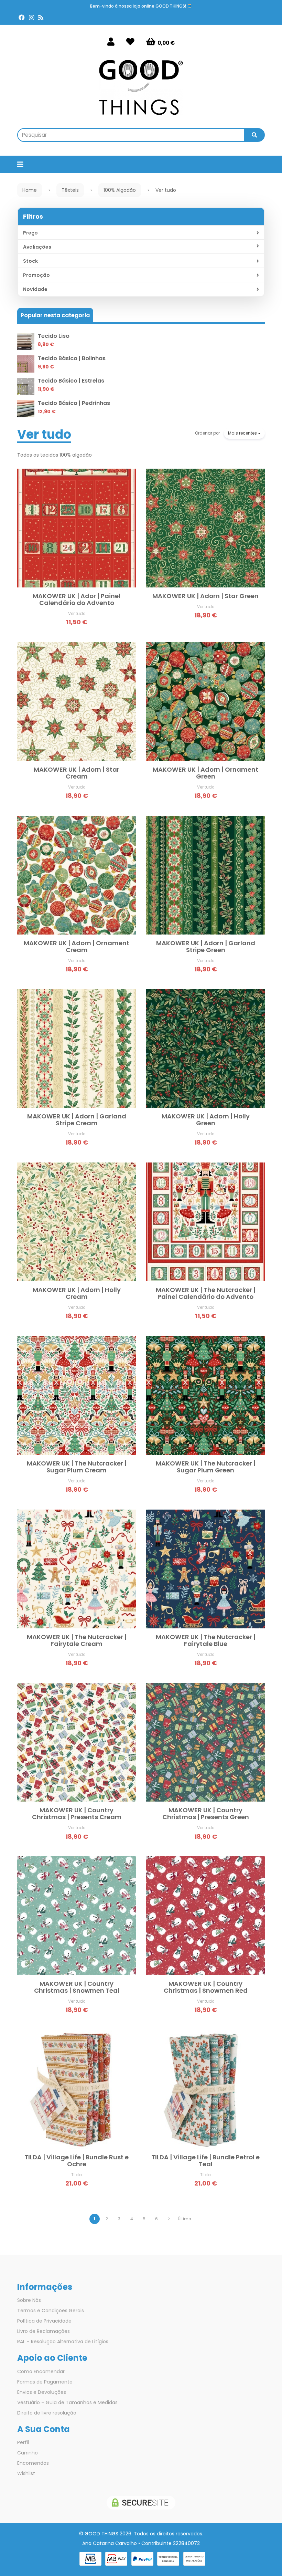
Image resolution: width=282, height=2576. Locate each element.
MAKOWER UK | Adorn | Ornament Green (205, 773)
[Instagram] (31, 18)
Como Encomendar (41, 2371)
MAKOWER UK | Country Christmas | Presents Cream (77, 1813)
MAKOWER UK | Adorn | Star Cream (77, 773)
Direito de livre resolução (47, 2413)
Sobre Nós (29, 2300)
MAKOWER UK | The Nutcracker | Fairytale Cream (77, 1640)
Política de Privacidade (44, 2321)
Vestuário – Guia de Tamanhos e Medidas (67, 2402)
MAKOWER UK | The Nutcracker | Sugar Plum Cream (77, 1467)
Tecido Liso (54, 336)
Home (30, 190)
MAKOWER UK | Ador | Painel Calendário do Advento (77, 599)
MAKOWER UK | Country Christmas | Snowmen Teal (77, 1987)
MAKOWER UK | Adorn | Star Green (205, 596)
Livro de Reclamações (44, 2331)
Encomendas (33, 2463)
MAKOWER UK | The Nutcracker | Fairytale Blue (206, 1640)
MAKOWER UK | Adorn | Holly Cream (77, 1293)
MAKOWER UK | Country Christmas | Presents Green (206, 1813)
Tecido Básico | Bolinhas (72, 358)
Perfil (23, 2442)
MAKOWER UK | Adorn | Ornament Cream (77, 946)
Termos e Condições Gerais (51, 2311)
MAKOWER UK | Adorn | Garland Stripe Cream (77, 1120)
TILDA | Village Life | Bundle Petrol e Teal (205, 2161)
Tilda (77, 2175)
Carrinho (28, 2453)
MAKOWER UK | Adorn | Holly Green (206, 1120)
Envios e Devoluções (42, 2392)
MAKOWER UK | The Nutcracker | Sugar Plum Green (206, 1467)
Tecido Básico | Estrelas (71, 381)
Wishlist (26, 2473)
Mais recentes (243, 433)
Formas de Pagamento (45, 2382)
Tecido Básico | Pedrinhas (74, 403)
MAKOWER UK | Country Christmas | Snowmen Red (206, 1987)
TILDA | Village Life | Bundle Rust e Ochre (77, 2161)
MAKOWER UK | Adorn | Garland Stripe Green (206, 946)
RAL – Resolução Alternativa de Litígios (63, 2342)
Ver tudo (44, 434)
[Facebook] (22, 18)
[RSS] (41, 18)
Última (185, 2219)
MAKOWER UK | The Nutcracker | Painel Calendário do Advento (206, 1293)
